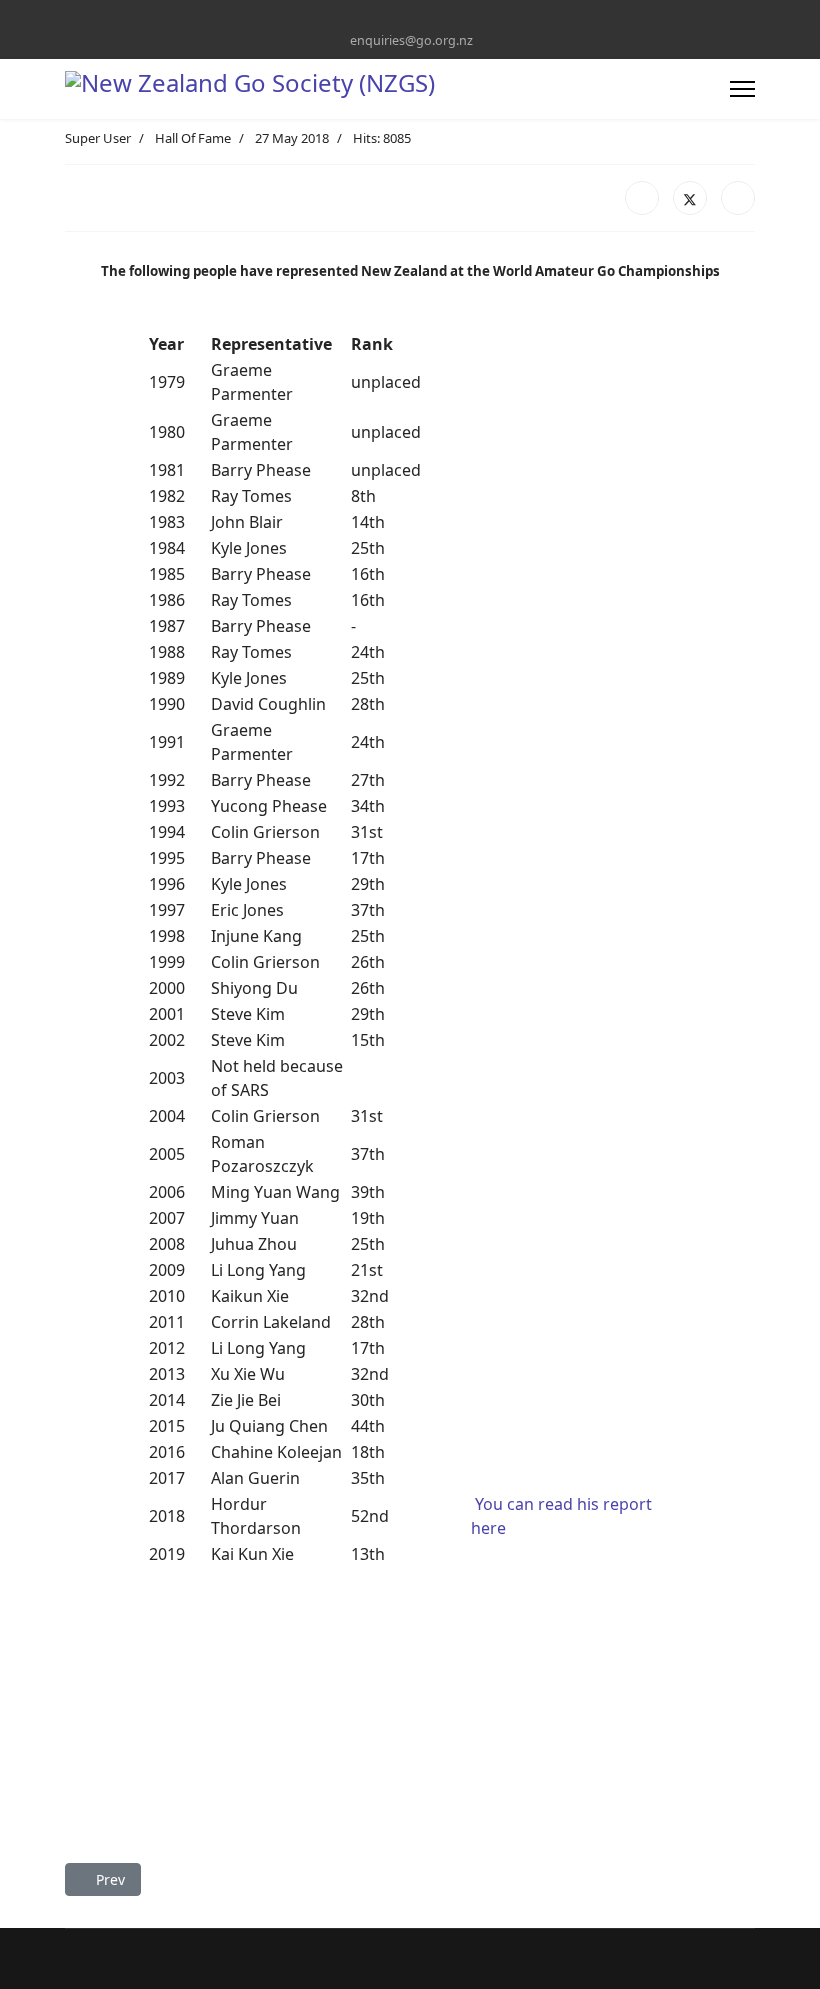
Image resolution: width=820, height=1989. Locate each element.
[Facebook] (394, 18)
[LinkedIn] (738, 198)
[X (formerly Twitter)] (690, 198)
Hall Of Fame (193, 138)
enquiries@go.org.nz (411, 40)
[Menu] (742, 89)
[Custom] (425, 18)
